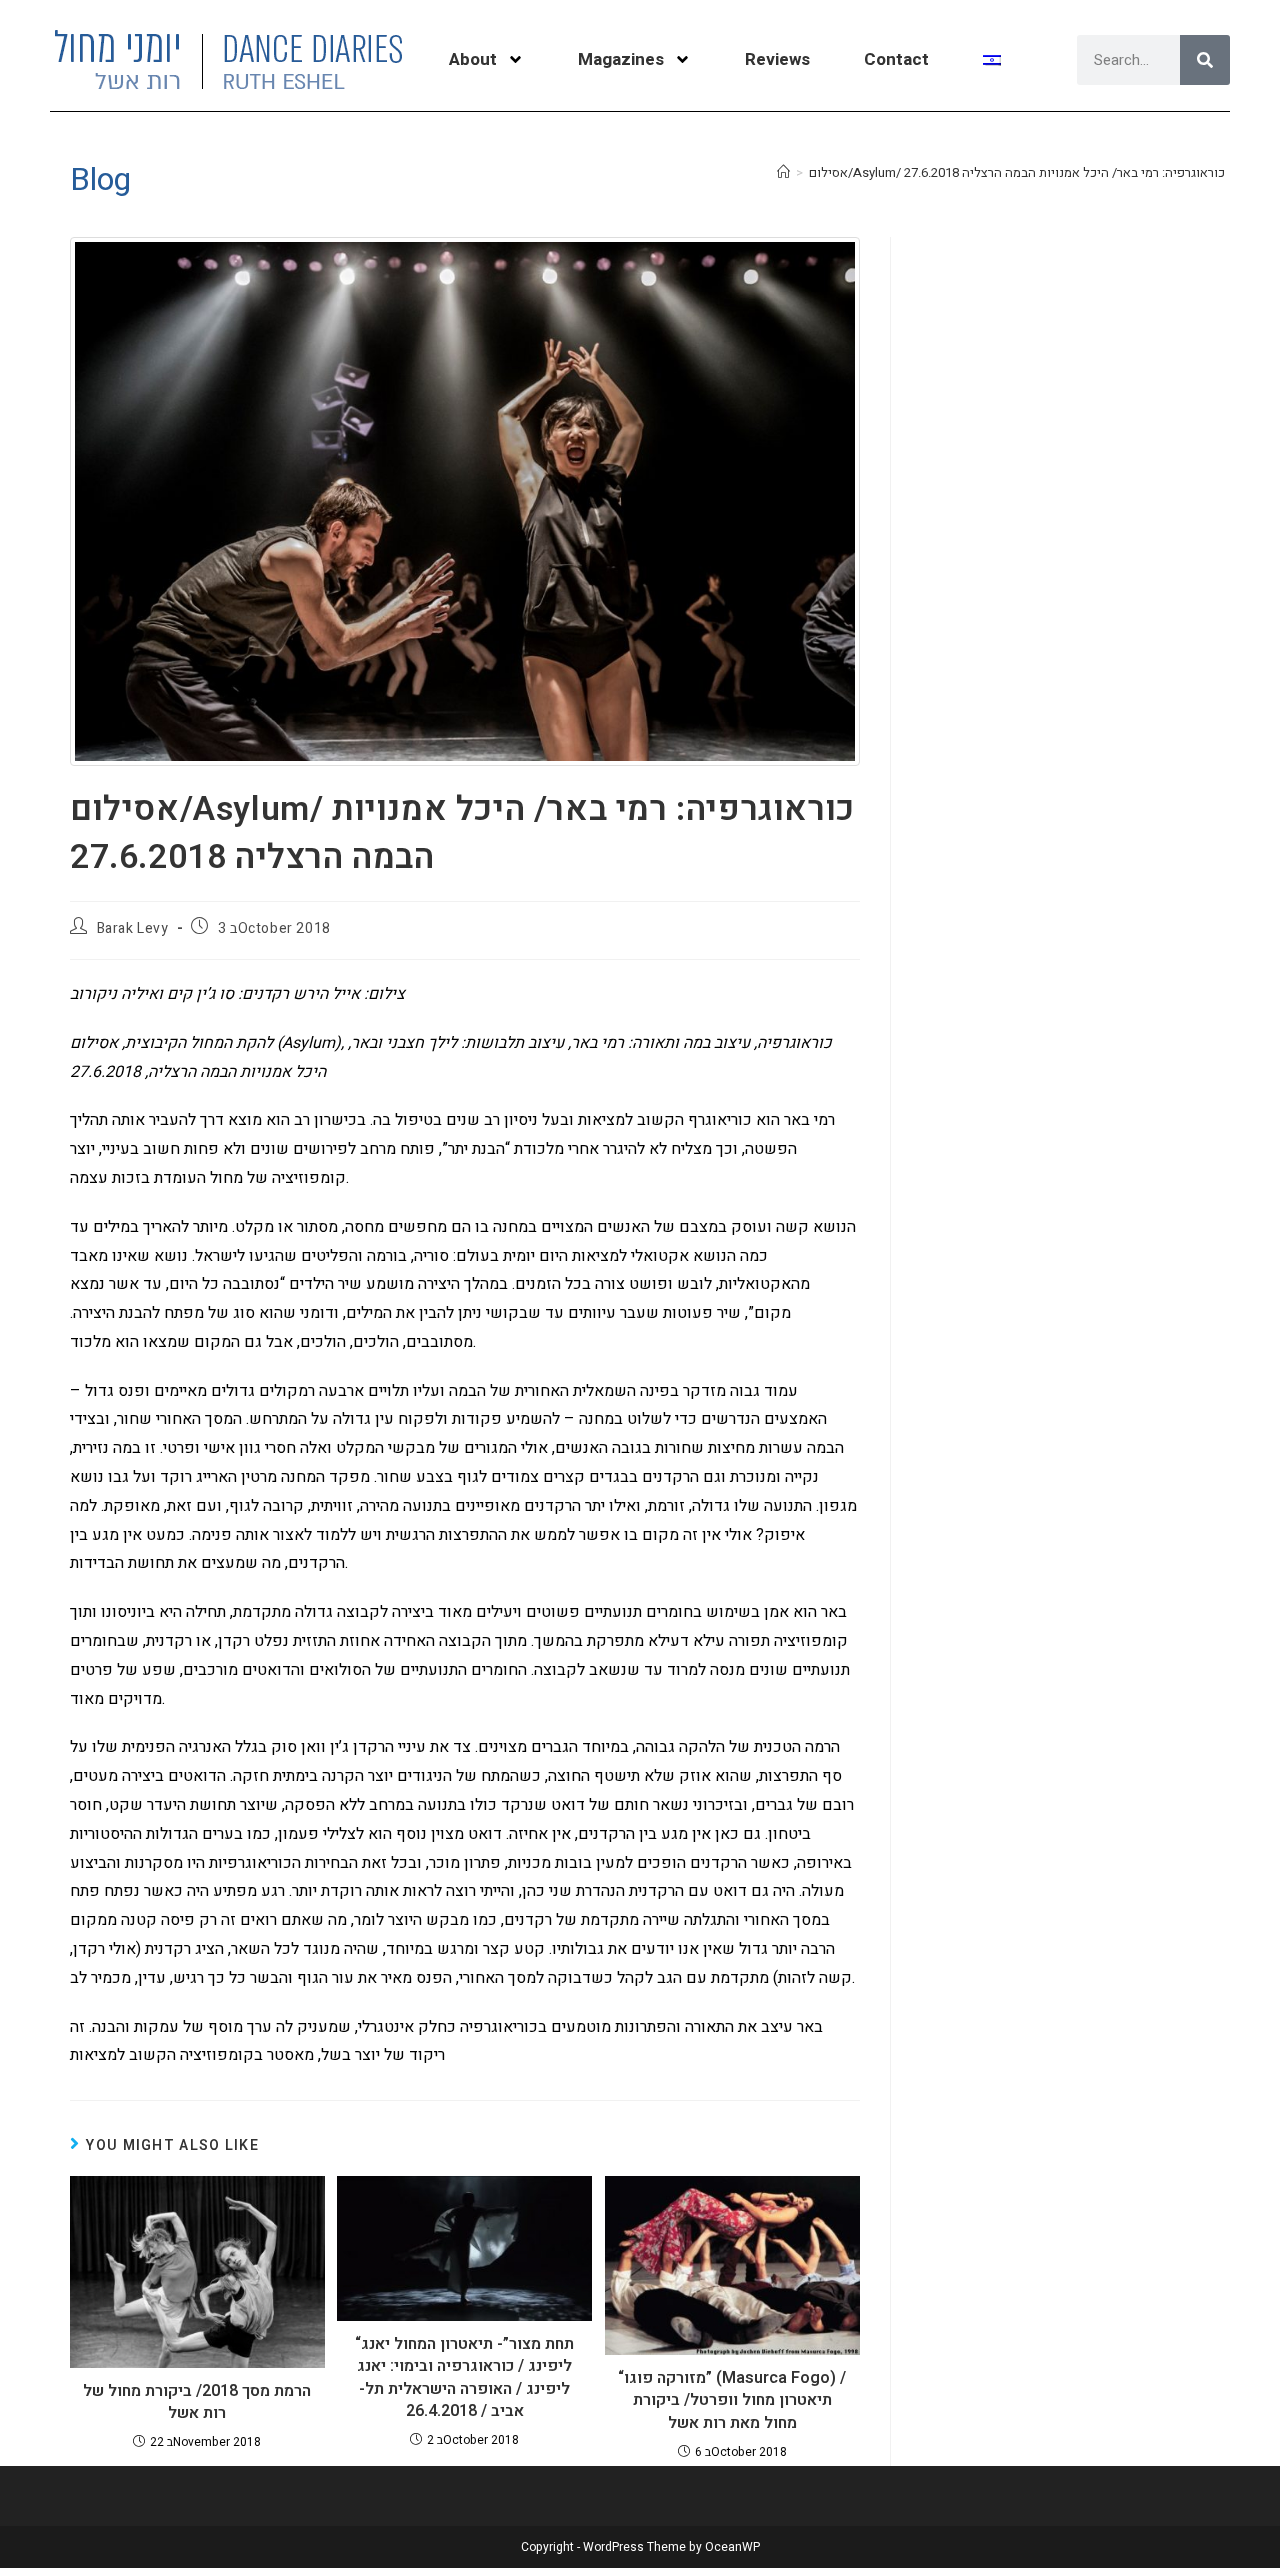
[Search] (1205, 60)
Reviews (777, 59)
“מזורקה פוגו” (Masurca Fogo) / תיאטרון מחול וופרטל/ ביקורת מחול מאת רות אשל (732, 2400)
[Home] (783, 172)
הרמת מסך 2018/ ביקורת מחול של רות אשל (197, 2402)
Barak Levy (133, 928)
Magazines (621, 59)
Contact (896, 59)
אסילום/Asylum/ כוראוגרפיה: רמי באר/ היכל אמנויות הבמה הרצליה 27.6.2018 (1017, 172)
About (473, 59)
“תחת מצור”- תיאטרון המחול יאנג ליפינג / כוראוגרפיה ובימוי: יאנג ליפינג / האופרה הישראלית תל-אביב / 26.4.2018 (464, 2378)
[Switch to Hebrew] (992, 60)
